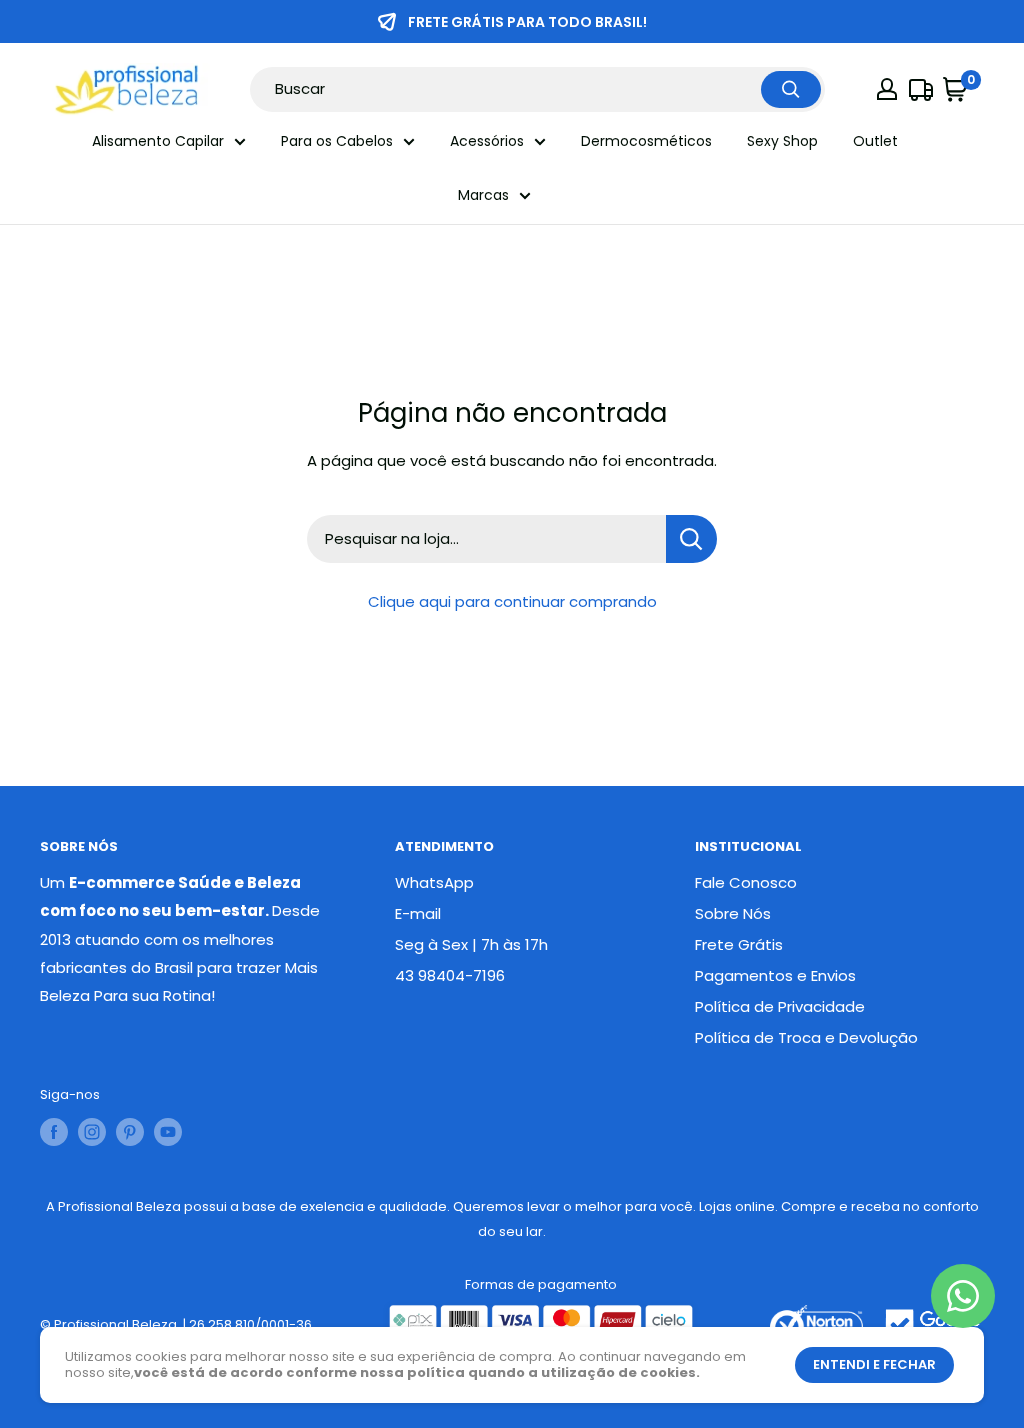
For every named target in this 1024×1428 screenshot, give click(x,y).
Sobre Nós (733, 913)
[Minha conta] (887, 89)
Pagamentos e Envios (775, 975)
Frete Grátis (739, 944)
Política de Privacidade (780, 1006)
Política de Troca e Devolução (806, 1037)
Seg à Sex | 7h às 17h (471, 944)
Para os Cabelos (337, 141)
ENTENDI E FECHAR (874, 1364)
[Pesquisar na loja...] (691, 539)
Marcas (483, 195)
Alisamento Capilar (158, 141)
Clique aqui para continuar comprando (512, 601)
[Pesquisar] (791, 89)
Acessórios (487, 141)
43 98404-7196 (450, 975)
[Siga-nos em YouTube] (168, 1132)
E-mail (418, 913)
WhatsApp (434, 882)
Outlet (875, 141)
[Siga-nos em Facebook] (54, 1132)
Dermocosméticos (646, 141)
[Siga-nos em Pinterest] (130, 1132)
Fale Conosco (746, 882)
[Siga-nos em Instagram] (92, 1132)
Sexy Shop (782, 141)
